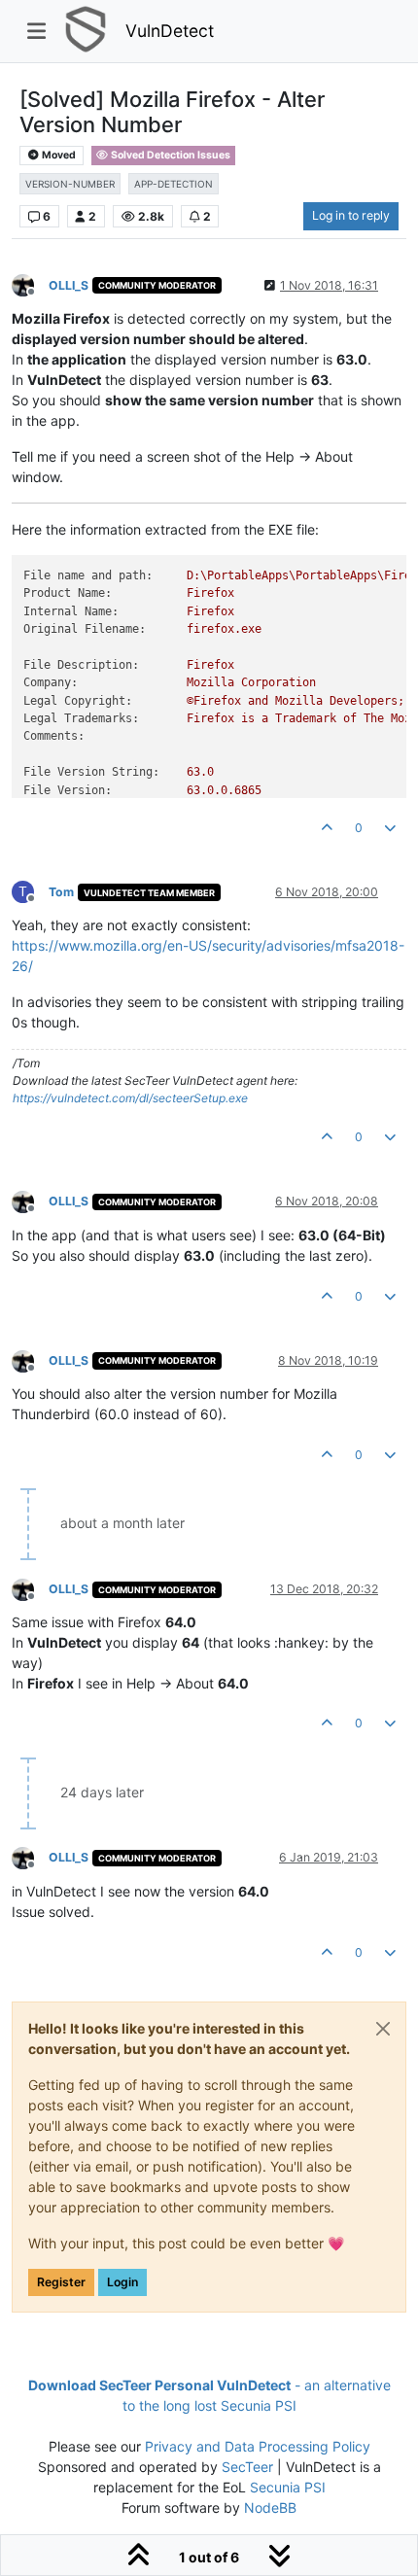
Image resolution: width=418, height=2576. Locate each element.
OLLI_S (69, 285)
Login (122, 2282)
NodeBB (270, 2507)
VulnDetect (170, 31)
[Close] (383, 2029)
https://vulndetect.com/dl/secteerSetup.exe (130, 1098)
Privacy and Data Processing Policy (258, 2446)
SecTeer (247, 2467)
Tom (61, 892)
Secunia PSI (288, 2487)
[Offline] (30, 284)
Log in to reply (351, 215)
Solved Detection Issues (170, 155)
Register (61, 2282)
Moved (58, 155)
